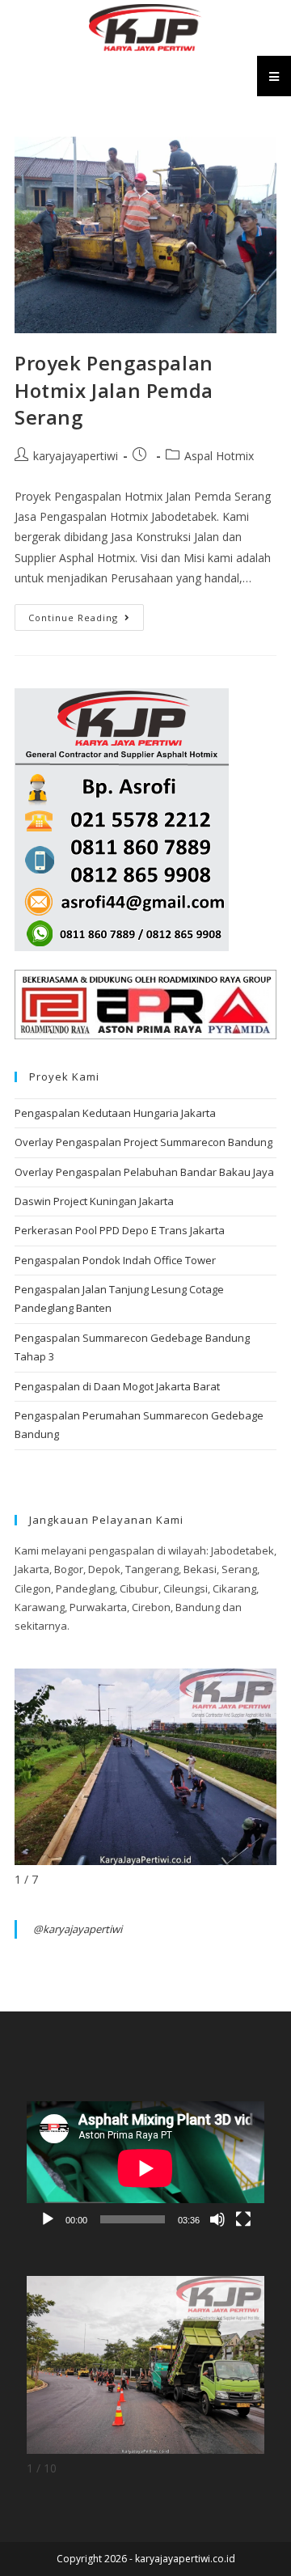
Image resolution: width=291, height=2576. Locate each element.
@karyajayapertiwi (78, 1929)
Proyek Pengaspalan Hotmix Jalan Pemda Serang (114, 390)
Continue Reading (86, 614)
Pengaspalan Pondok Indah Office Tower (115, 1260)
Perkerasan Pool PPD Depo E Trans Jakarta (120, 1230)
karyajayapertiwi (76, 456)
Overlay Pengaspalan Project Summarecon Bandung (143, 1142)
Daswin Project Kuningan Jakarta (94, 1201)
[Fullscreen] (243, 2219)
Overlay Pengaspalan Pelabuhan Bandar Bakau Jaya (144, 1172)
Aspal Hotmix (219, 456)
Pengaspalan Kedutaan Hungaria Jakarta (115, 1113)
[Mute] (217, 2219)
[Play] (48, 2219)
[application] (145, 2168)
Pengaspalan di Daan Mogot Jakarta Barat (117, 1386)
